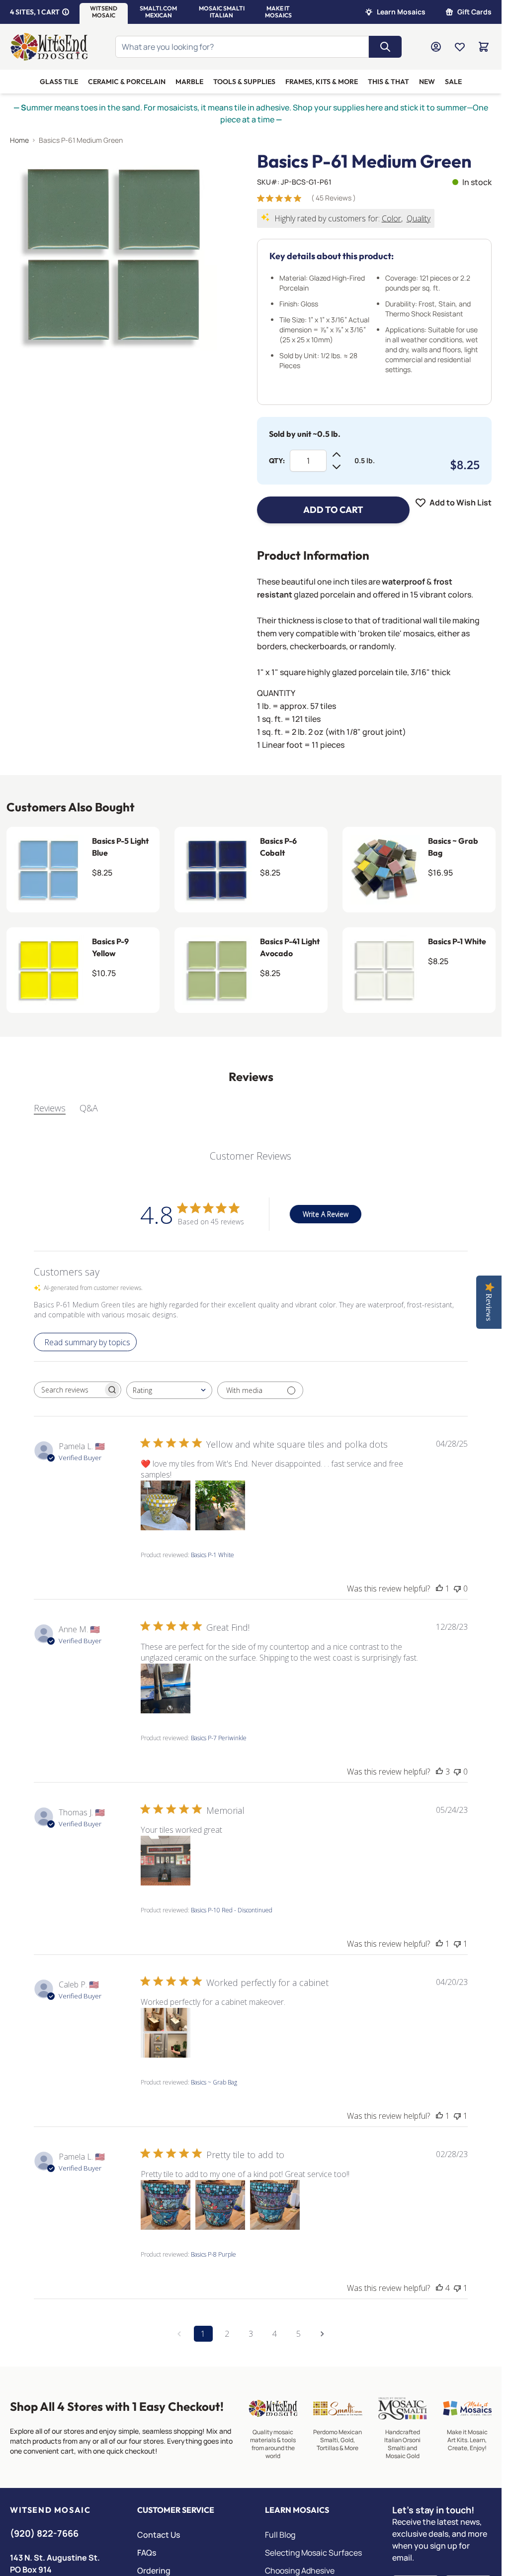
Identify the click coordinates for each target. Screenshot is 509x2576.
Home (19, 140)
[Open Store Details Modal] (66, 12)
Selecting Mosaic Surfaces (313, 2553)
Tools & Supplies (244, 82)
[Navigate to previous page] (179, 2334)
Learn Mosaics (401, 12)
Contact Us (159, 2535)
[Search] (385, 47)
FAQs (147, 2553)
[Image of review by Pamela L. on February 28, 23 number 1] (166, 2205)
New (427, 82)
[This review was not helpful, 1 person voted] (457, 1944)
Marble (189, 82)
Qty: (277, 461)
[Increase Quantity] (337, 455)
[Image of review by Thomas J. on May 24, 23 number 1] (166, 1861)
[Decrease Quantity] (337, 467)
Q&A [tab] (89, 1108)
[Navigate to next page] (323, 2334)
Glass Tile (59, 82)
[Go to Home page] (49, 47)
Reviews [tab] (50, 1108)
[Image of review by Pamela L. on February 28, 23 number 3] (275, 2205)
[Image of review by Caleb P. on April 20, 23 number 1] (166, 2033)
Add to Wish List (461, 502)
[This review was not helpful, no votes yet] (457, 1588)
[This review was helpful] (439, 1772)
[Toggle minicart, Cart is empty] (484, 47)
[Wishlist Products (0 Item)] (460, 47)
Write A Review (326, 1214)
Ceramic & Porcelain (127, 82)
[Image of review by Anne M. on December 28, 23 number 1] (166, 1688)
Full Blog (280, 2535)
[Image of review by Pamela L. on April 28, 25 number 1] (166, 1505)
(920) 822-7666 (44, 2533)
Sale (453, 82)
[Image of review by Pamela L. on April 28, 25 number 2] (220, 1505)
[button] (104, 12)
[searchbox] (69, 1390)
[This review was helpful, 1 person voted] (439, 1588)
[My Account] (436, 47)
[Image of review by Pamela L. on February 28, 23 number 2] (220, 2205)
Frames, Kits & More (322, 82)
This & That (388, 82)
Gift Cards (474, 12)
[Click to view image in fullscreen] (114, 255)
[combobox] (169, 1390)
